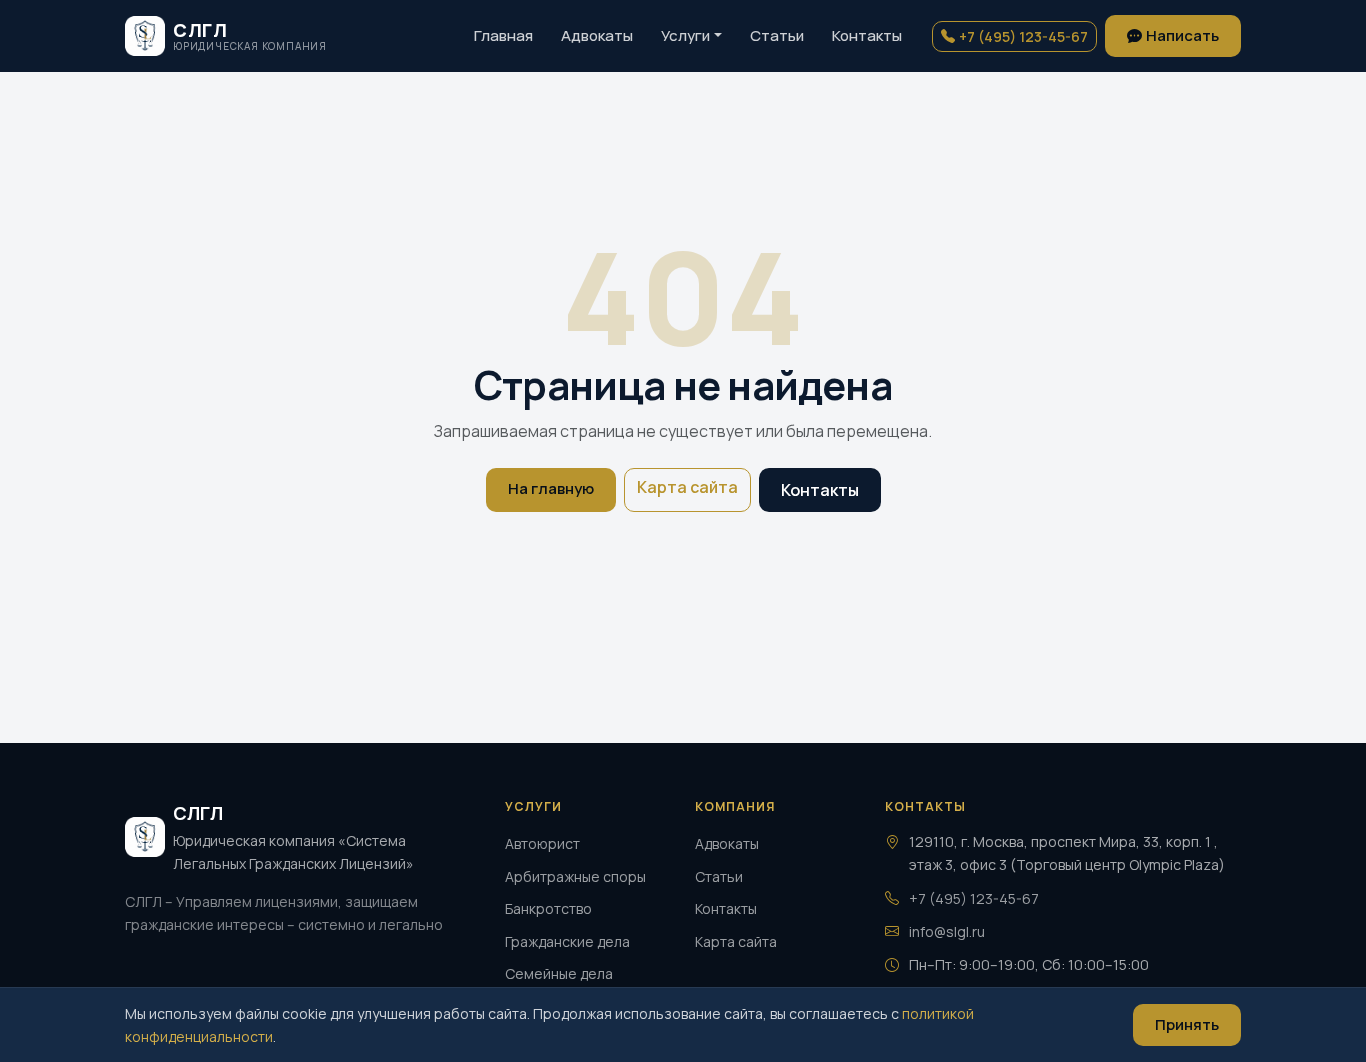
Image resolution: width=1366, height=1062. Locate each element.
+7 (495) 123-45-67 (1023, 36)
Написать (1182, 35)
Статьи (777, 35)
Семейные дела (559, 973)
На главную (551, 488)
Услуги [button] (685, 35)
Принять (1187, 1024)
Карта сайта (687, 487)
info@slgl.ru (947, 931)
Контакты (867, 35)
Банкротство (548, 908)
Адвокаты (597, 35)
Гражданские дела (567, 941)
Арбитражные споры (575, 876)
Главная (503, 35)
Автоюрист (542, 843)
